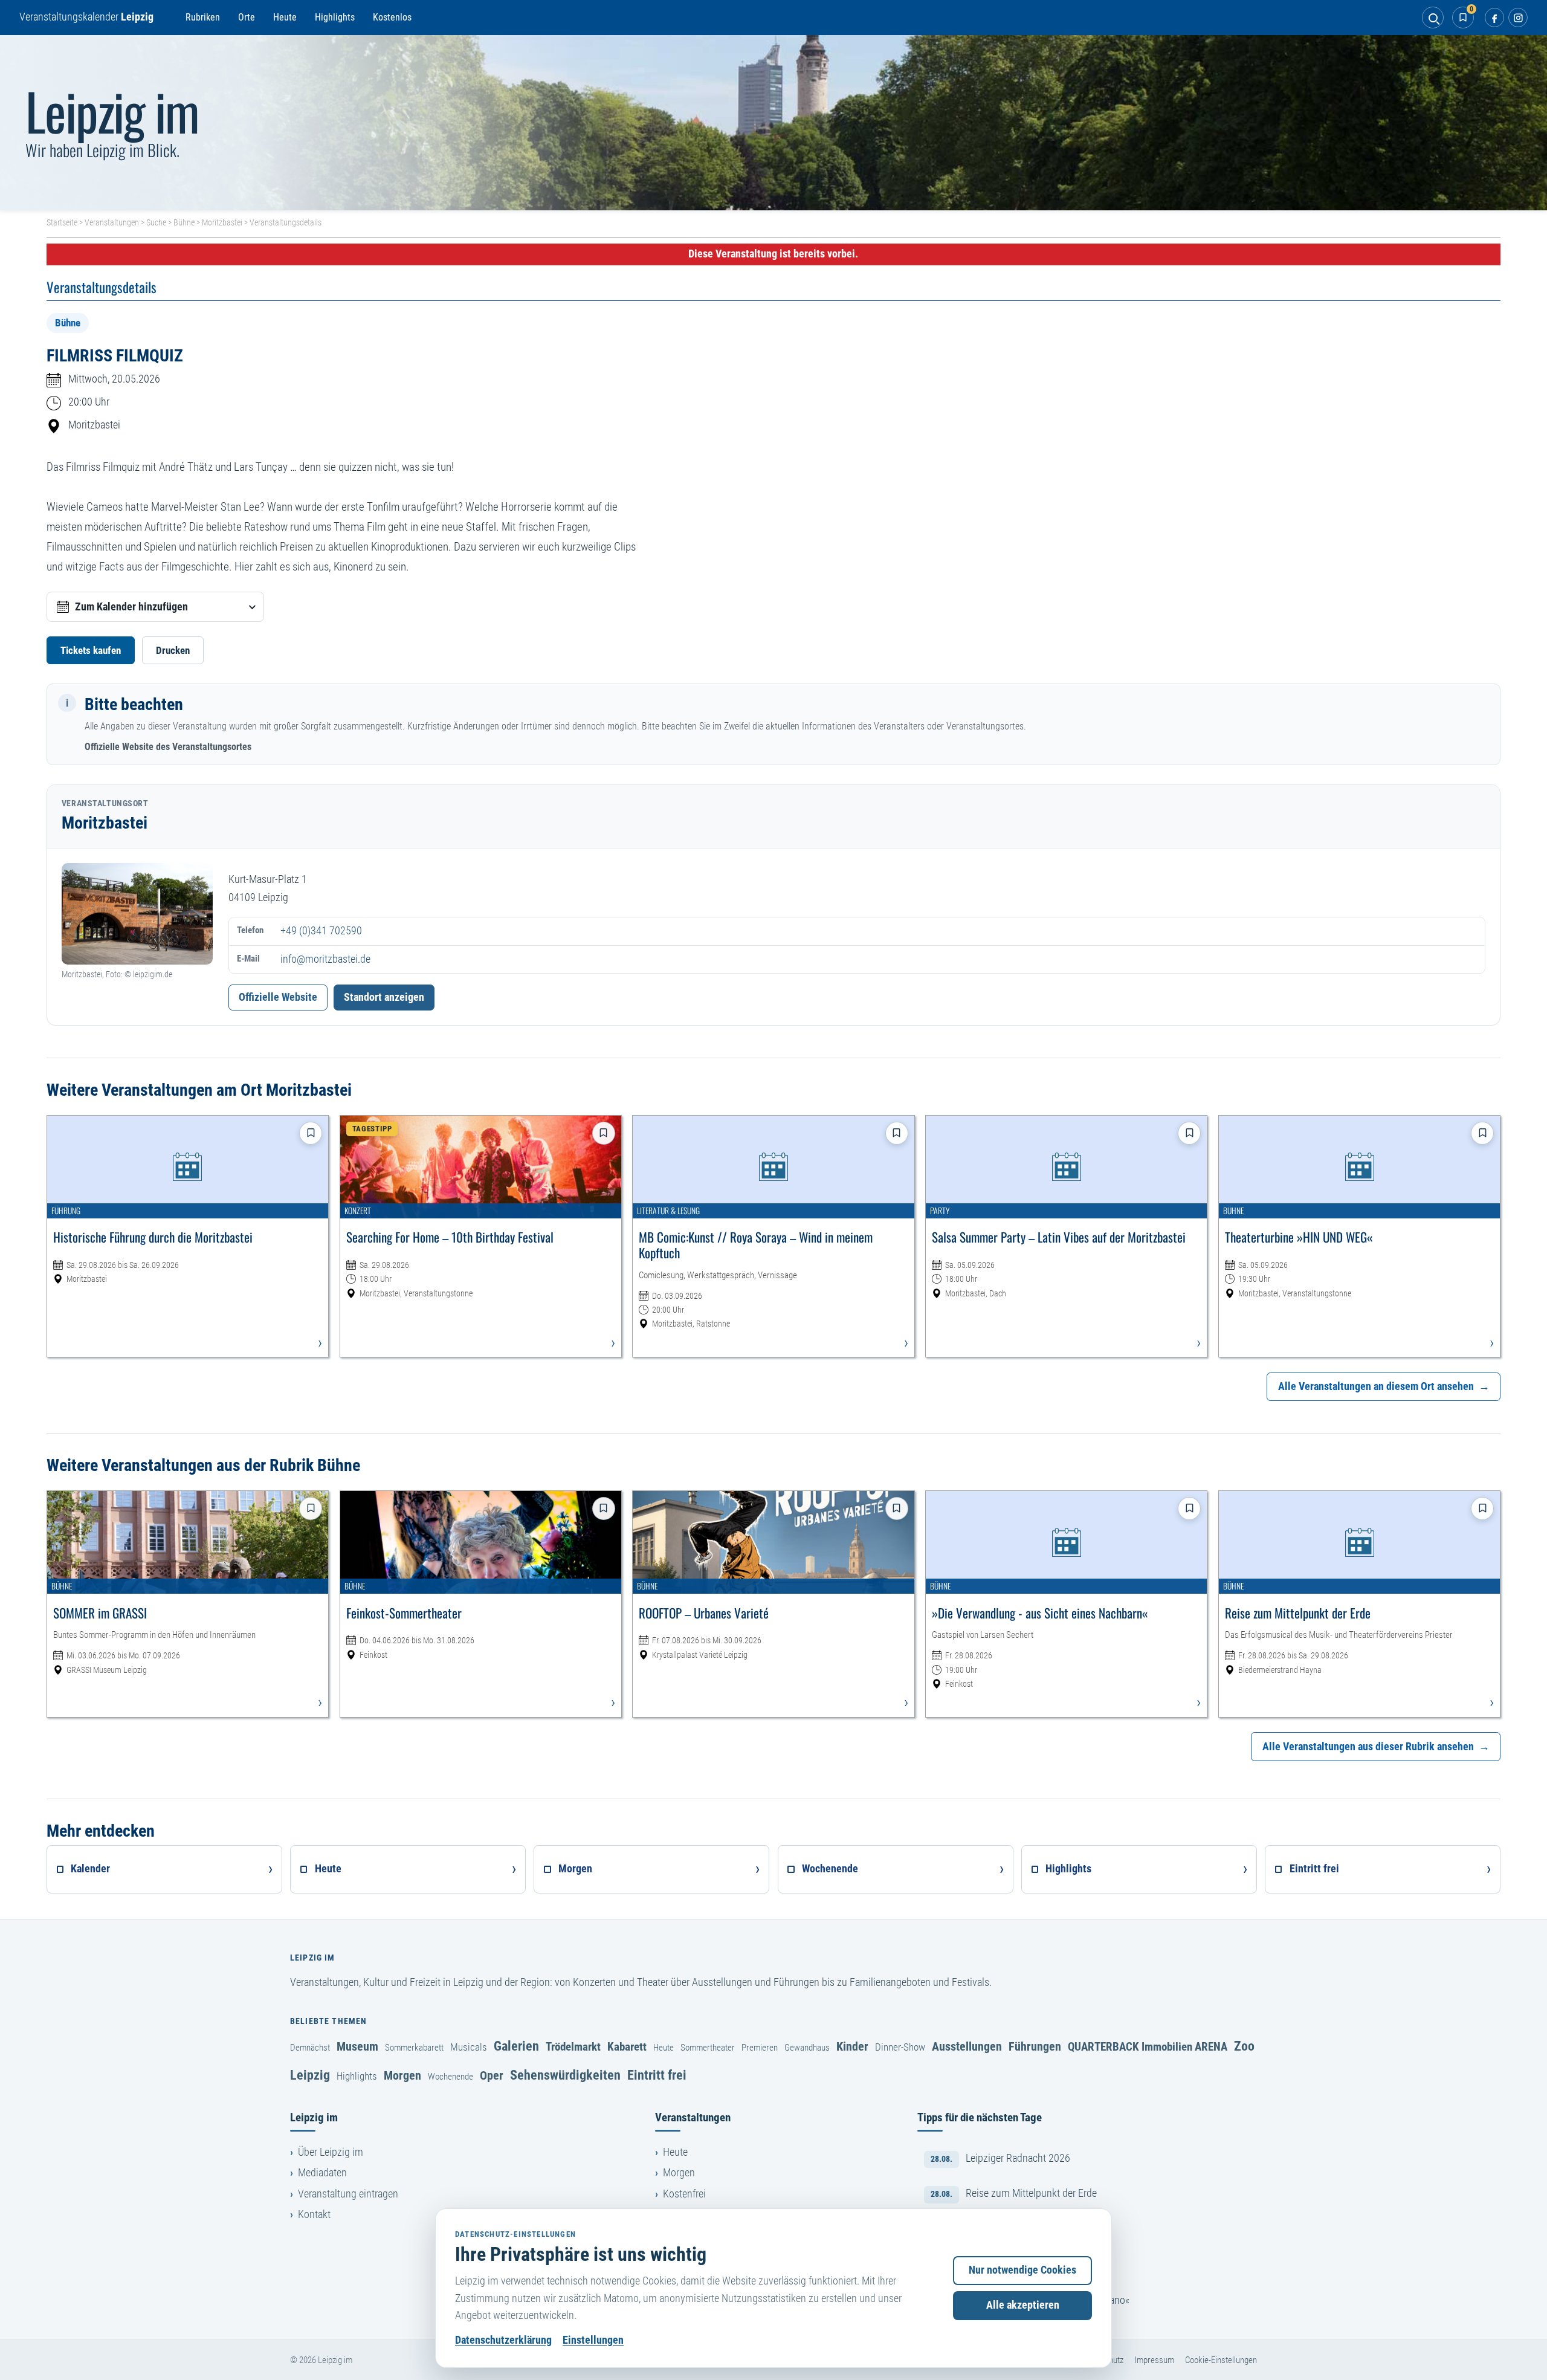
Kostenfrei (684, 2194)
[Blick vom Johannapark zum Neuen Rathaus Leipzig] (773, 123)
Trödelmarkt (573, 2047)
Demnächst (310, 2048)
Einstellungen (593, 2340)
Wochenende (451, 2077)
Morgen (402, 2075)
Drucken (173, 650)
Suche (156, 222)
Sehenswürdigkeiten (565, 2075)
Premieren (760, 2048)
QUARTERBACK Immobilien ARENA (1148, 2047)
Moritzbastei (222, 222)
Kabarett (627, 2047)
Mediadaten (322, 2173)
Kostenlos (392, 17)
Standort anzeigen (384, 997)
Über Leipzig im (331, 2152)
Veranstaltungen (112, 222)
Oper (492, 2075)
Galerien (516, 2046)
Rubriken (203, 17)
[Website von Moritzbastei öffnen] (137, 914)
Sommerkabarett (414, 2048)
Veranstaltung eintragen (348, 2194)
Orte (247, 17)
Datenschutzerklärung (503, 2340)
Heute (285, 17)
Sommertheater (708, 2048)
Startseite (62, 222)
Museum (357, 2046)
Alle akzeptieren (1023, 2305)
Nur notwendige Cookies (1022, 2270)
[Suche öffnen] (1433, 18)
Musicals (469, 2047)
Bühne (184, 222)
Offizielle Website (278, 997)
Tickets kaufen (91, 650)
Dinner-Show (900, 2047)
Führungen (1035, 2046)
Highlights (335, 17)
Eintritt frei (657, 2075)
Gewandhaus (807, 2048)
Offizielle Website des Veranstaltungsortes (168, 747)
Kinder (852, 2046)
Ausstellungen (967, 2046)
